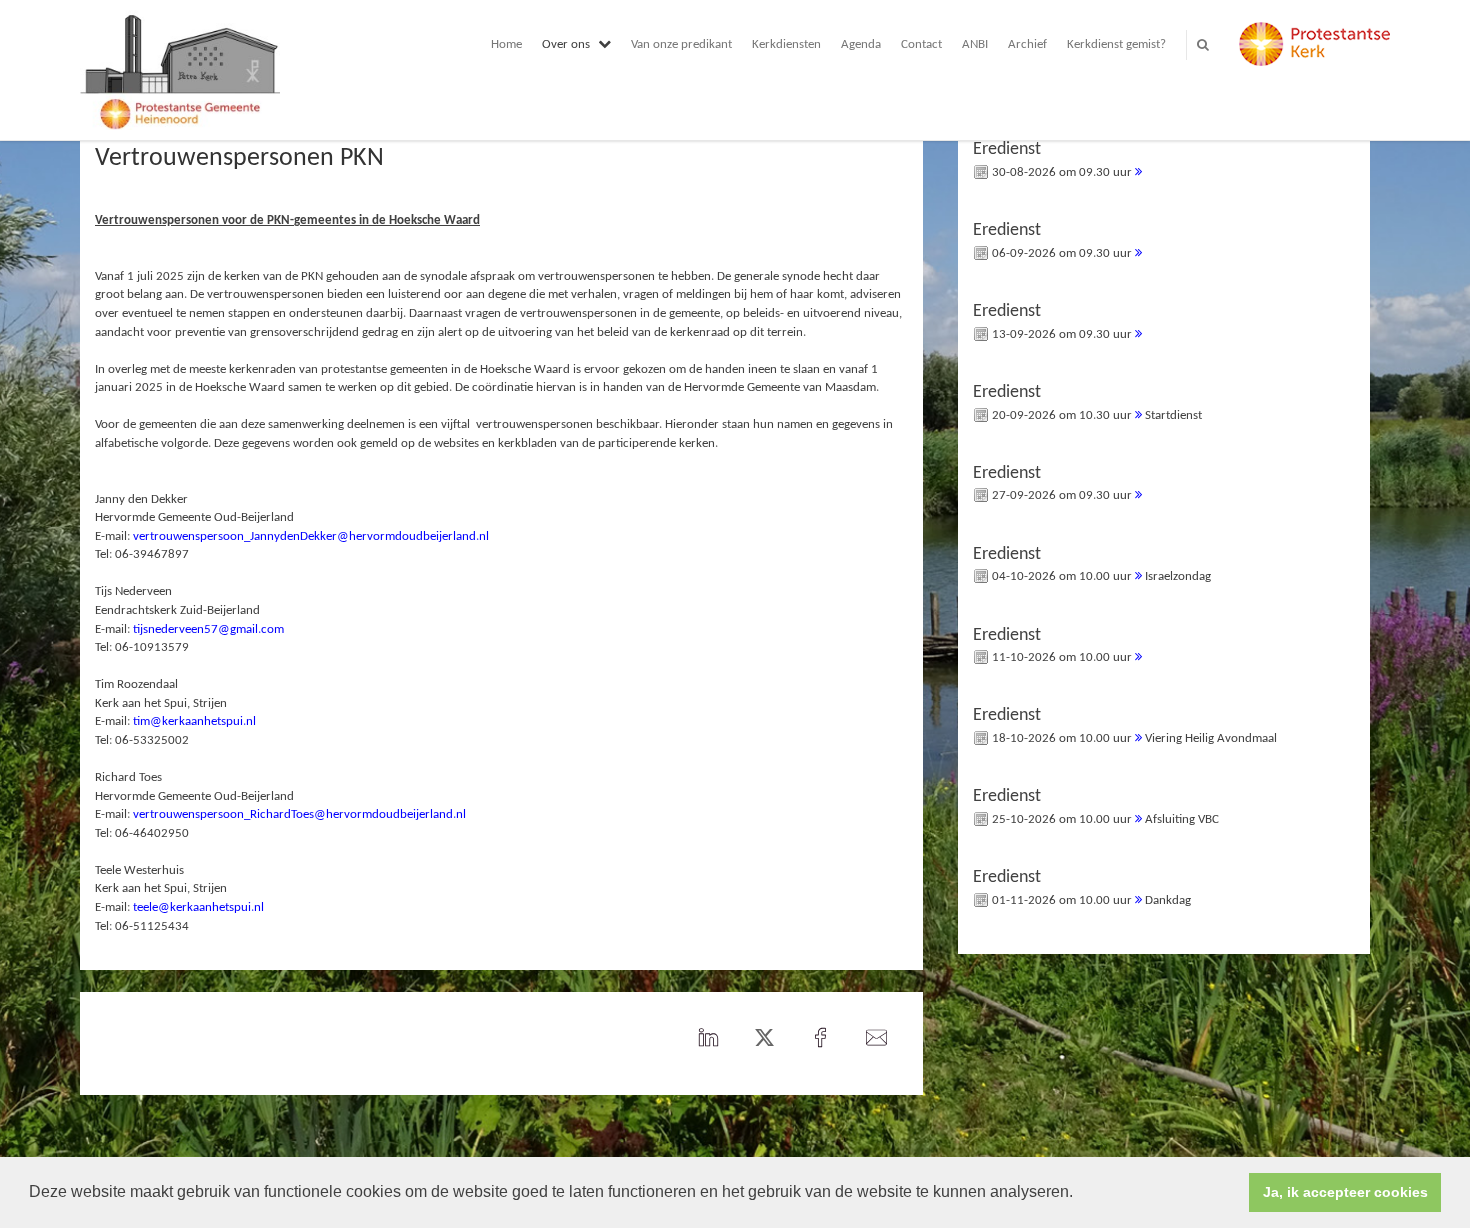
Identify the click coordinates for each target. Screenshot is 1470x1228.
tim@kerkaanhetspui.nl (194, 721)
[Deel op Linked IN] (709, 1039)
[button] (1080, 1194)
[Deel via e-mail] (877, 1039)
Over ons (566, 44)
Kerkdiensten (786, 44)
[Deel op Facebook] (821, 1039)
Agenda (861, 44)
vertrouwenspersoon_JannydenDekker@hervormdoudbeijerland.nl (311, 536)
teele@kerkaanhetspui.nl (198, 907)
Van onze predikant (681, 44)
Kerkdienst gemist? (1116, 44)
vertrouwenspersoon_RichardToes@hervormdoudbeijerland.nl (299, 814)
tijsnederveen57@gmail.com (208, 629)
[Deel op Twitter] (765, 1039)
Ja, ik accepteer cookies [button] (1345, 1192)
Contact (921, 44)
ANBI (975, 44)
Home (506, 44)
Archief (1027, 44)
